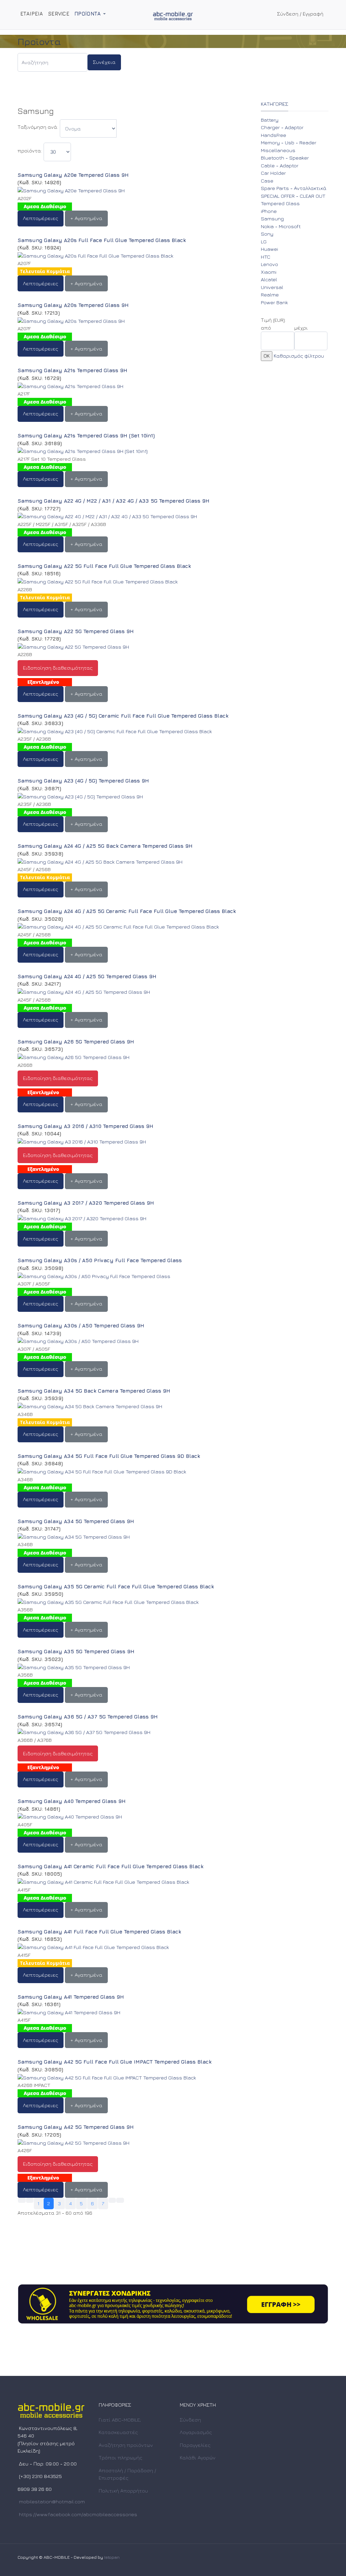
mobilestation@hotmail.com (52, 2501)
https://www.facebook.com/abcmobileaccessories (78, 2514)
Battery (270, 120)
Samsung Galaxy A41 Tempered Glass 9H (71, 1997)
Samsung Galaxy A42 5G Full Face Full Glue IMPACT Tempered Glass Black (115, 2062)
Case (267, 181)
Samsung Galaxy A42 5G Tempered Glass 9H (76, 2127)
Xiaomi (269, 272)
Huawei (269, 249)
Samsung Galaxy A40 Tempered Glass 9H (72, 1801)
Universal (272, 287)
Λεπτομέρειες (41, 218)
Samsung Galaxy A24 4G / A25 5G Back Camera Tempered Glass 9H (105, 846)
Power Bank (274, 302)
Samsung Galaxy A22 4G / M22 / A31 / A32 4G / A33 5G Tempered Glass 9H (114, 501)
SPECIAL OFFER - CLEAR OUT (293, 196)
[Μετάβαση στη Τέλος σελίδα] (120, 2200)
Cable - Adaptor (280, 165)
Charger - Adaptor (282, 127)
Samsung (272, 219)
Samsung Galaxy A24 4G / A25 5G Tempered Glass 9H (87, 976)
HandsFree (274, 135)
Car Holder (273, 173)
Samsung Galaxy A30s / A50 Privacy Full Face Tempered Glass (100, 1260)
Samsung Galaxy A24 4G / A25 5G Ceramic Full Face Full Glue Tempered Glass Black (127, 911)
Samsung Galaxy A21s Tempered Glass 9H (72, 370)
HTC (266, 257)
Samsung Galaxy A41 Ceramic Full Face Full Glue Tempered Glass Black (110, 1866)
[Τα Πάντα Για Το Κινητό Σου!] (173, 15)
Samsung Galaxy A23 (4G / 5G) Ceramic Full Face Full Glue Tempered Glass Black (123, 716)
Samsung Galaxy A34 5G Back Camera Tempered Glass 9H (94, 1391)
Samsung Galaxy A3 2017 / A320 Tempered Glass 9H (86, 1203)
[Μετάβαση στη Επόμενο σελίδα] (112, 2200)
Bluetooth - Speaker (285, 158)
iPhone (269, 211)
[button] (91, 14)
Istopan (112, 2557)
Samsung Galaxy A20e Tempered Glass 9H (73, 175)
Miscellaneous (278, 150)
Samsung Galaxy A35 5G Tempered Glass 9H (76, 1651)
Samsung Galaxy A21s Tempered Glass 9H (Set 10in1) (86, 436)
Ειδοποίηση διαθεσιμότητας (58, 668)
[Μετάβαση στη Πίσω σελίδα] (30, 2200)
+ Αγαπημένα (86, 218)
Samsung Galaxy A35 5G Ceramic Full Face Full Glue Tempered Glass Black (116, 1586)
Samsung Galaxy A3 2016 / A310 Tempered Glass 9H (85, 1126)
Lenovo (269, 264)
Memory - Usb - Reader (289, 142)
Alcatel (269, 279)
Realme (270, 295)
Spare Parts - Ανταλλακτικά (294, 188)
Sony (267, 234)
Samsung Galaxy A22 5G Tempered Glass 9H (76, 631)
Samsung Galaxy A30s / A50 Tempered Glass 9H (81, 1326)
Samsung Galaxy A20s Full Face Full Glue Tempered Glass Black (102, 240)
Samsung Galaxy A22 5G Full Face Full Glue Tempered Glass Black (104, 566)
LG (264, 242)
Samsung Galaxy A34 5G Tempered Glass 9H (76, 1521)
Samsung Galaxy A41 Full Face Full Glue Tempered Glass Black (99, 1932)
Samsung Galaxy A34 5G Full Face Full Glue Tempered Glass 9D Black (109, 1456)
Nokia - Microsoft (281, 226)
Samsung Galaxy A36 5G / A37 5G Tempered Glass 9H (88, 1717)
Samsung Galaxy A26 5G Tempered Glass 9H (76, 1042)
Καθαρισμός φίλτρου (299, 356)
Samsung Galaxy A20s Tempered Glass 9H (73, 305)
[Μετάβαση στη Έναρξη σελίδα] (22, 2200)
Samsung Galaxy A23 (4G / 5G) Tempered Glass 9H (83, 781)
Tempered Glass (280, 203)
